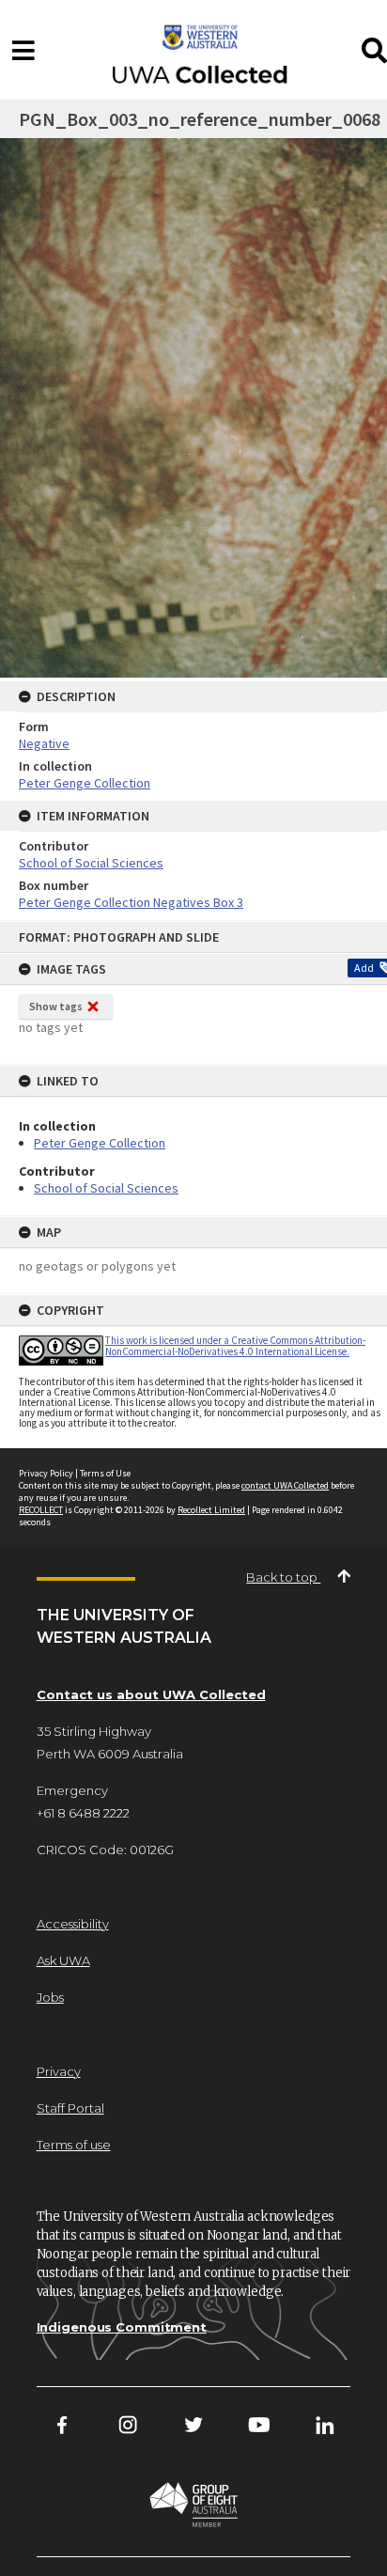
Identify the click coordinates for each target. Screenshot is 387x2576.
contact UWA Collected (285, 1485)
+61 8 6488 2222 (83, 1813)
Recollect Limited (211, 1510)
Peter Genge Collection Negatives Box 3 (131, 902)
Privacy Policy (46, 1473)
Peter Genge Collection (100, 1143)
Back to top (283, 1577)
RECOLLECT (41, 1510)
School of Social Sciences (106, 1188)
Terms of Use (105, 1473)
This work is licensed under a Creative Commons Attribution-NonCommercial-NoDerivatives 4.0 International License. (235, 1345)
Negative (44, 743)
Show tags (56, 1006)
